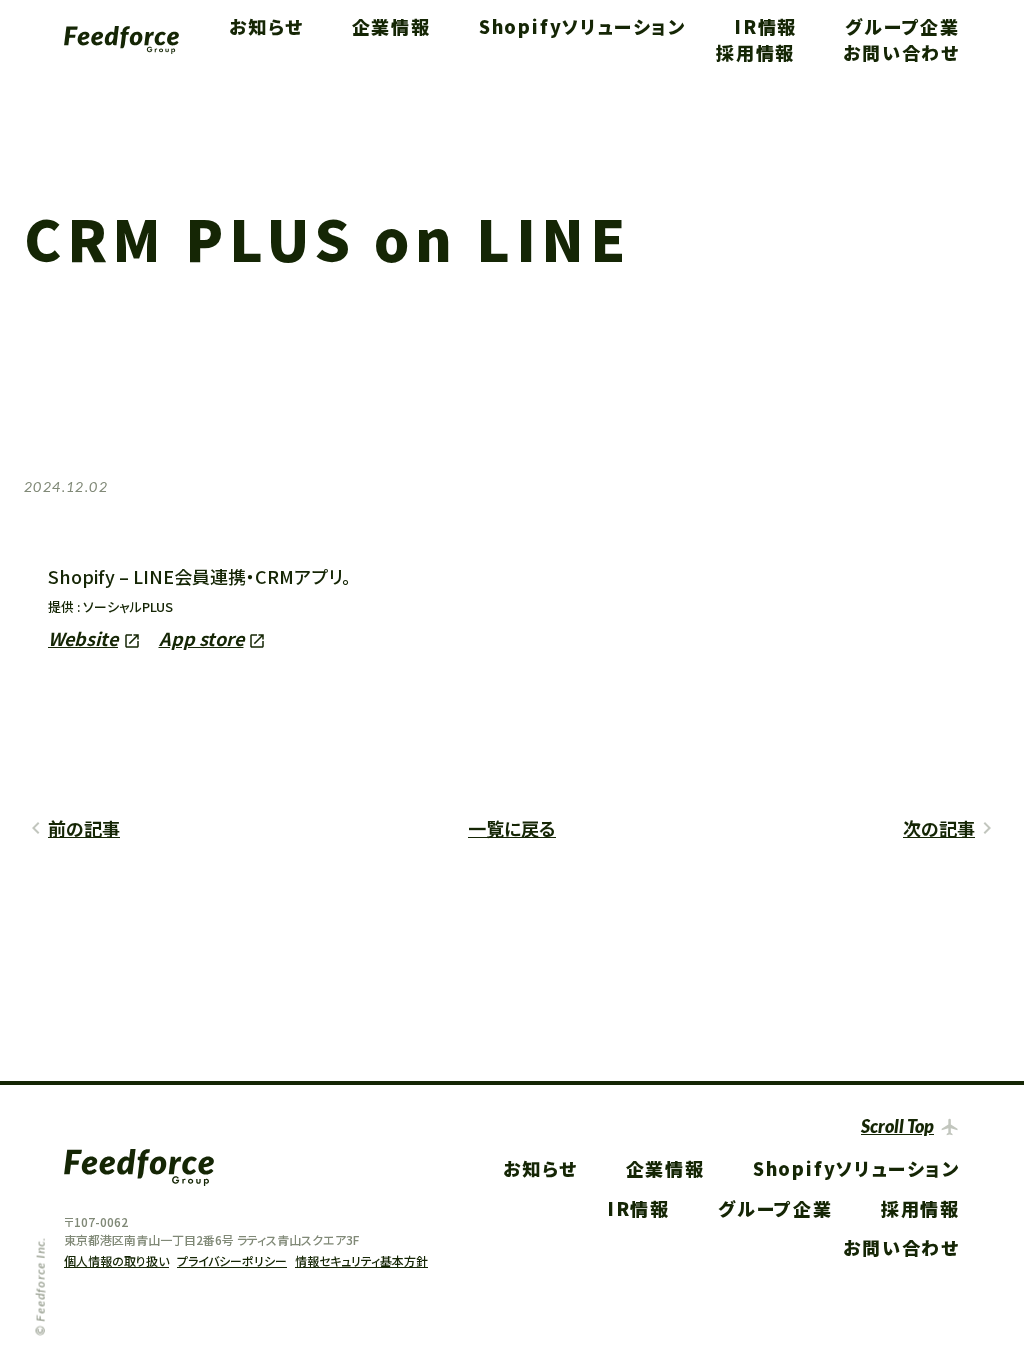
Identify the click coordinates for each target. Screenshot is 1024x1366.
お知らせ (266, 26)
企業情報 (391, 26)
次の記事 (939, 828)
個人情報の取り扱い (116, 1260)
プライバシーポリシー (232, 1260)
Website (83, 638)
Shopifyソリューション (582, 26)
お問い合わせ (901, 52)
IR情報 (765, 26)
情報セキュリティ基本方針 (361, 1260)
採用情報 (755, 52)
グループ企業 (902, 26)
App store (201, 638)
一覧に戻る (512, 828)
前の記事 (84, 828)
